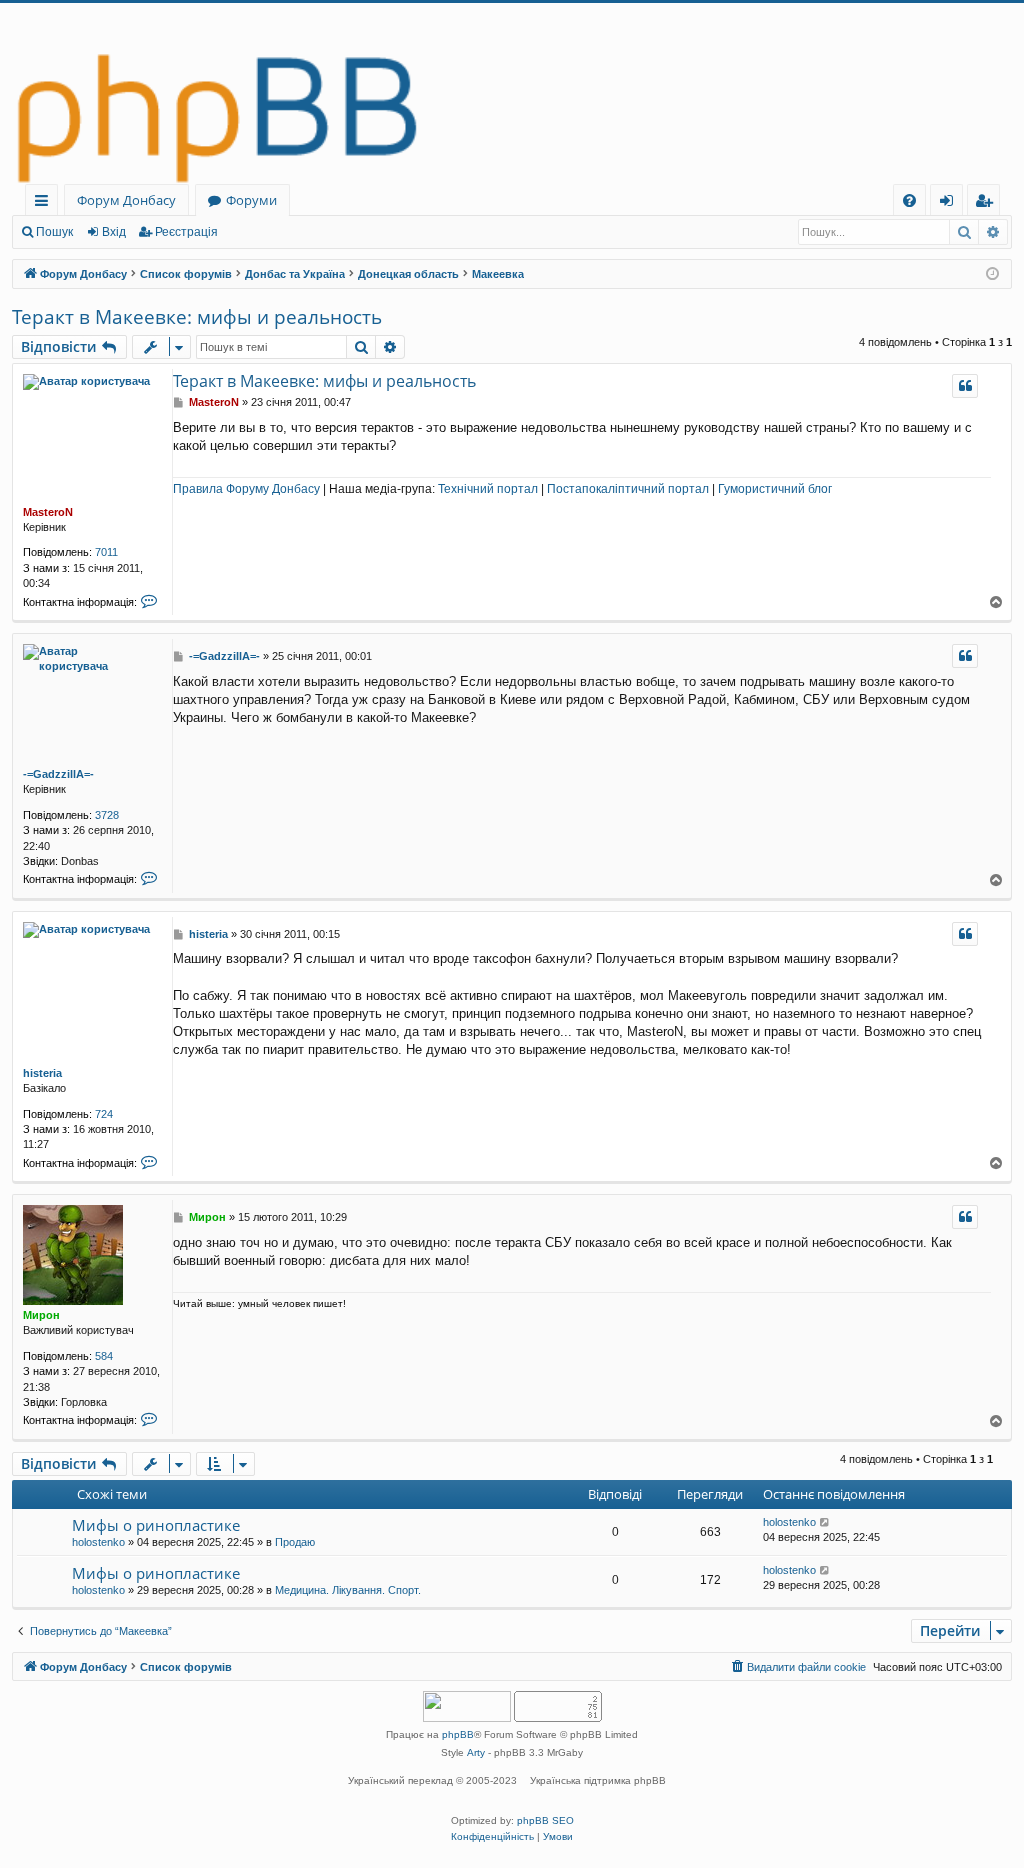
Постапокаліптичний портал (628, 489)
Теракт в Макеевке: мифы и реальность (197, 317)
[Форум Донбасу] (512, 93)
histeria (42, 1073)
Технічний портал (488, 489)
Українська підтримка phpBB (598, 1780)
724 (104, 1114)
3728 (107, 815)
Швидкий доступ (45, 203)
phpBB (458, 1734)
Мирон (41, 1315)
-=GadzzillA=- (58, 774)
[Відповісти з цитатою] (965, 386)
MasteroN (48, 512)
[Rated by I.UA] (467, 1708)
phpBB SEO (545, 1820)
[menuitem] (909, 200)
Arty (476, 1752)
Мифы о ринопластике (156, 1525)
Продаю (295, 1542)
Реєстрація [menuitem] (987, 203)
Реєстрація (186, 232)
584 (104, 1356)
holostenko (98, 1542)
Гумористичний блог (775, 489)
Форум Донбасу (126, 200)
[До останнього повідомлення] (825, 1522)
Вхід (114, 232)
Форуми (251, 200)
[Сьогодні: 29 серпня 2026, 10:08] (992, 274)
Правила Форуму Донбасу (246, 489)
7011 (106, 552)
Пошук (54, 232)
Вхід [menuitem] (953, 203)
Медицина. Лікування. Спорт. (348, 1590)
